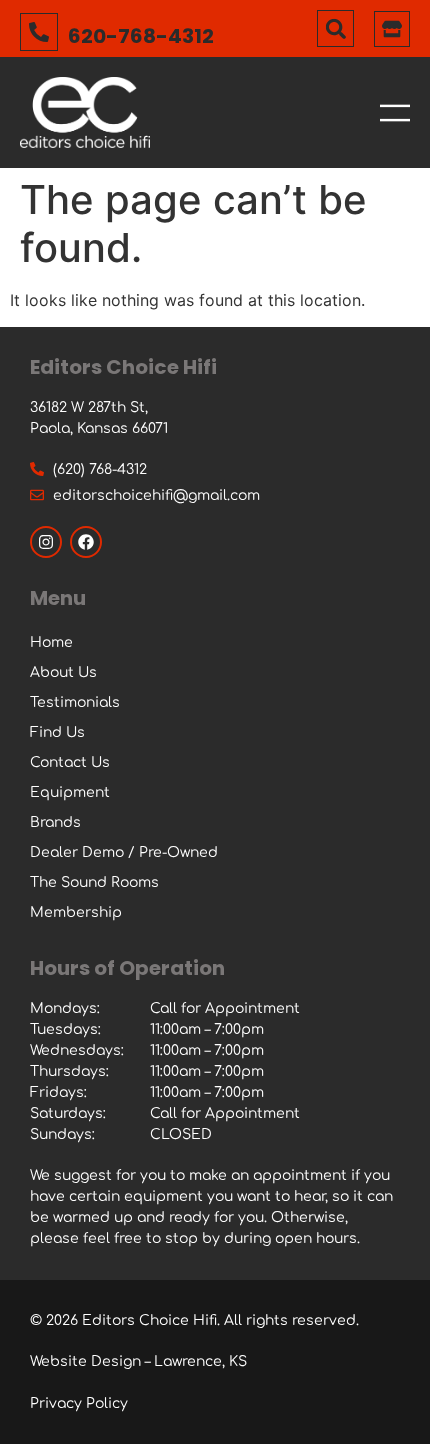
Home (51, 642)
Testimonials (75, 702)
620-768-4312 (141, 36)
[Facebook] (86, 542)
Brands (55, 822)
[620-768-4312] (39, 32)
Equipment (70, 792)
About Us (63, 672)
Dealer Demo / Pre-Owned (124, 852)
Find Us (57, 732)
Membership (76, 912)
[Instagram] (46, 542)
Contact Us (70, 762)
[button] (335, 28)
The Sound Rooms (94, 882)
